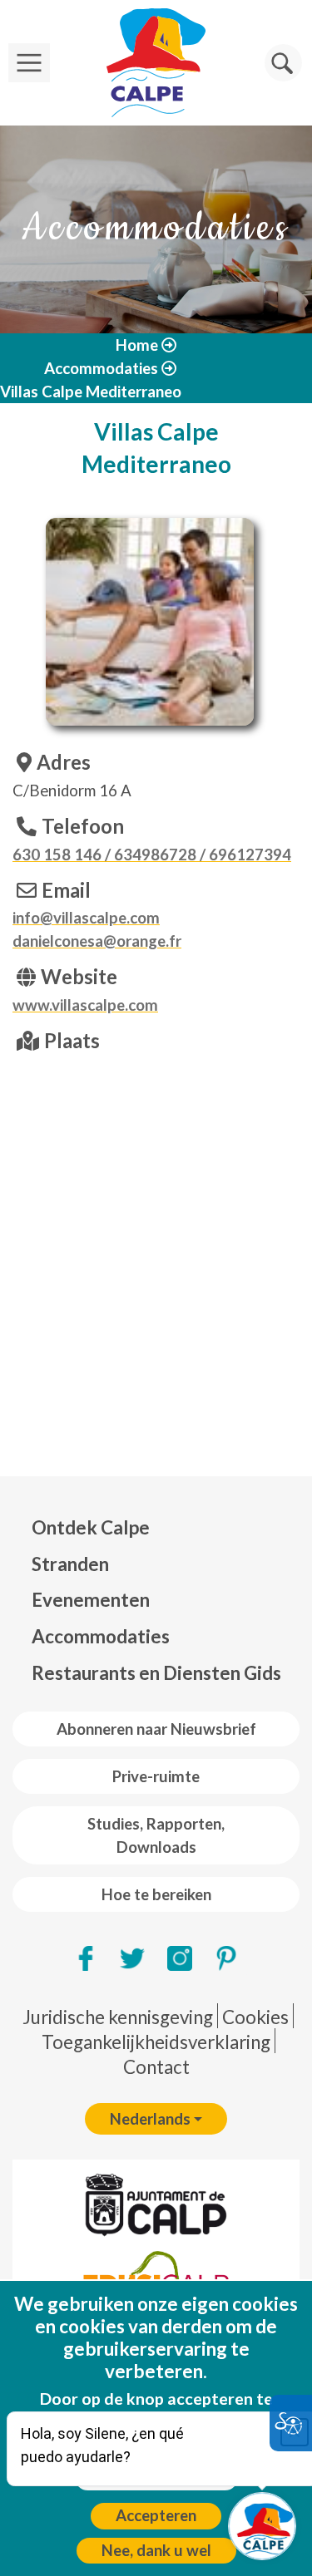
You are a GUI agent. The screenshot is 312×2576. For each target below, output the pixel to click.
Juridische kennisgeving (118, 2017)
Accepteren (156, 2515)
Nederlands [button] (150, 2119)
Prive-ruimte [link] (156, 1776)
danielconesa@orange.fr (97, 941)
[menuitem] (156, 1528)
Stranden (70, 1564)
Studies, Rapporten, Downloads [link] (156, 1835)
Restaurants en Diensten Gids (156, 1673)
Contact (156, 2067)
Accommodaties (101, 368)
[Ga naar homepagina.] (156, 63)
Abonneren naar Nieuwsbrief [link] (156, 1729)
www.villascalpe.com (85, 1005)
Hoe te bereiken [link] (156, 1894)
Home (137, 345)
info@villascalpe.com (86, 918)
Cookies (255, 2017)
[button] (283, 63)
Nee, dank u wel (156, 2550)
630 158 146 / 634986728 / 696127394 (152, 855)
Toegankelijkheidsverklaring (156, 2042)
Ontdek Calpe (91, 1527)
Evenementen (91, 1600)
